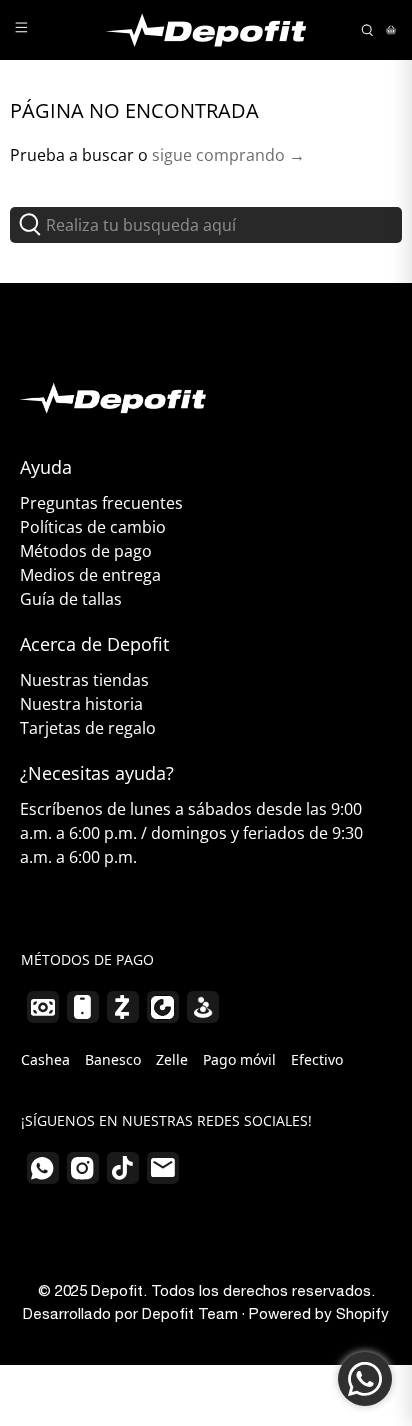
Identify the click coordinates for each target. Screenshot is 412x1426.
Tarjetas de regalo (88, 728)
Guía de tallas (71, 599)
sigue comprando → (228, 155)
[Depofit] (206, 30)
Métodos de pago (86, 551)
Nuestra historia (81, 704)
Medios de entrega (90, 575)
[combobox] (206, 225)
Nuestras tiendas (84, 680)
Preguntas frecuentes (101, 503)
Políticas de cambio (93, 527)
